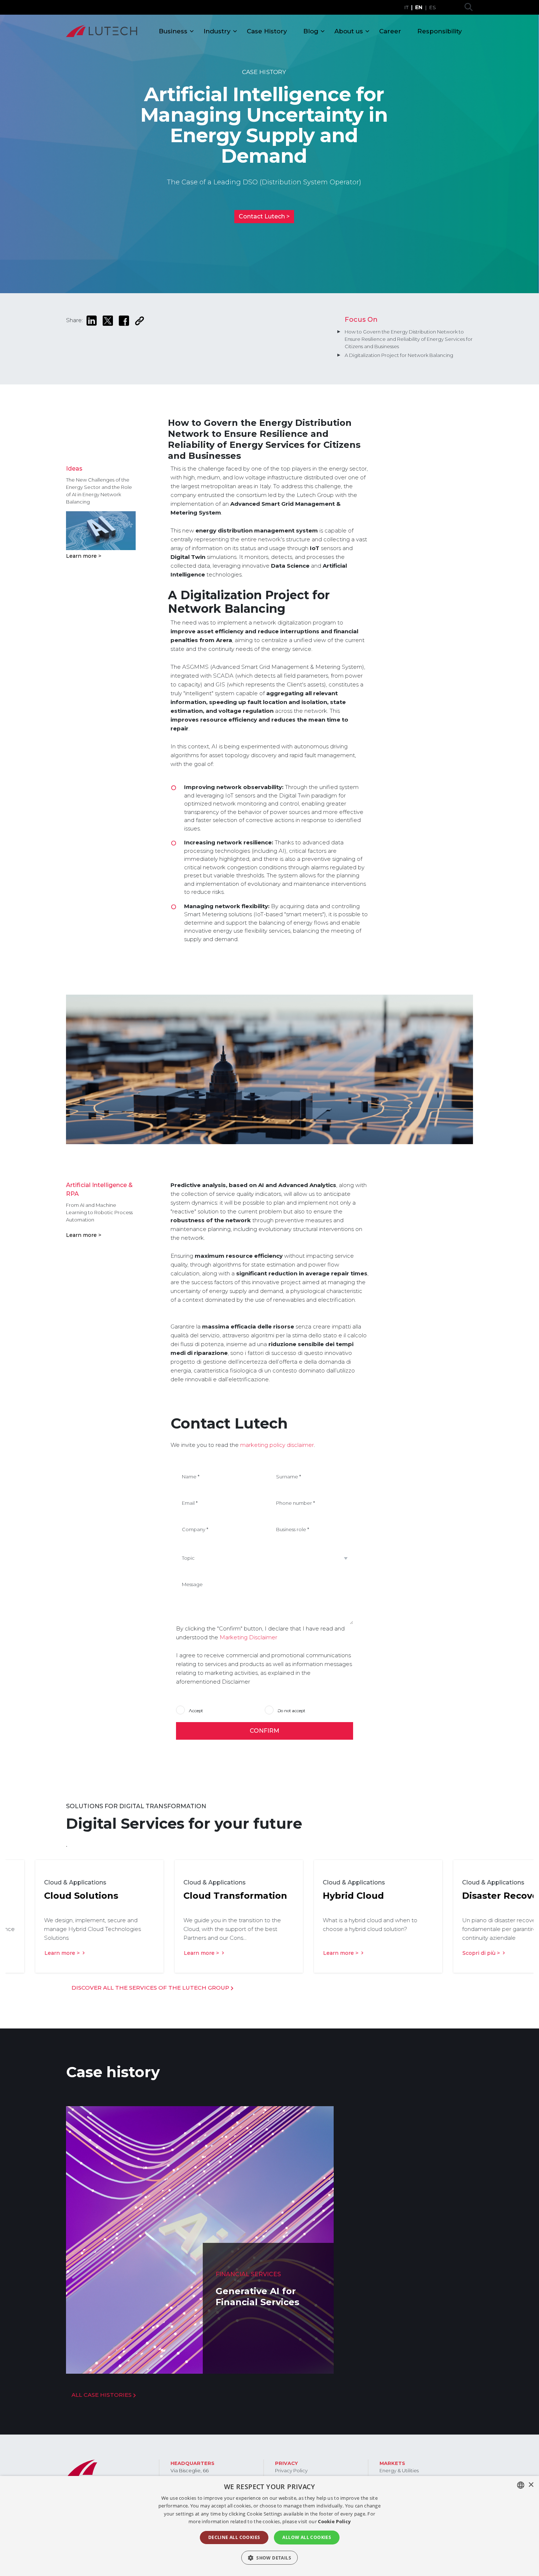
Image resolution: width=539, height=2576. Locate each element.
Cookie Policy (334, 2521)
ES (432, 7)
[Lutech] (102, 31)
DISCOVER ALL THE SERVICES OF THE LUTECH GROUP (151, 1988)
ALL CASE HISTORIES (102, 2395)
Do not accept (291, 1710)
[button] (269, 2558)
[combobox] (521, 2485)
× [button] (531, 2485)
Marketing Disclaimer (248, 1637)
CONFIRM (265, 1731)
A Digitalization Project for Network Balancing (399, 355)
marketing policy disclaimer (276, 1445)
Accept (196, 1710)
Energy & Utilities (399, 2470)
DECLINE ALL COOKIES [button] (234, 2537)
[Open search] (469, 7)
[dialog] (269, 2526)
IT (406, 7)
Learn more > (84, 556)
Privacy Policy (291, 2470)
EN (419, 7)
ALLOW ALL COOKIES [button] (307, 2537)
